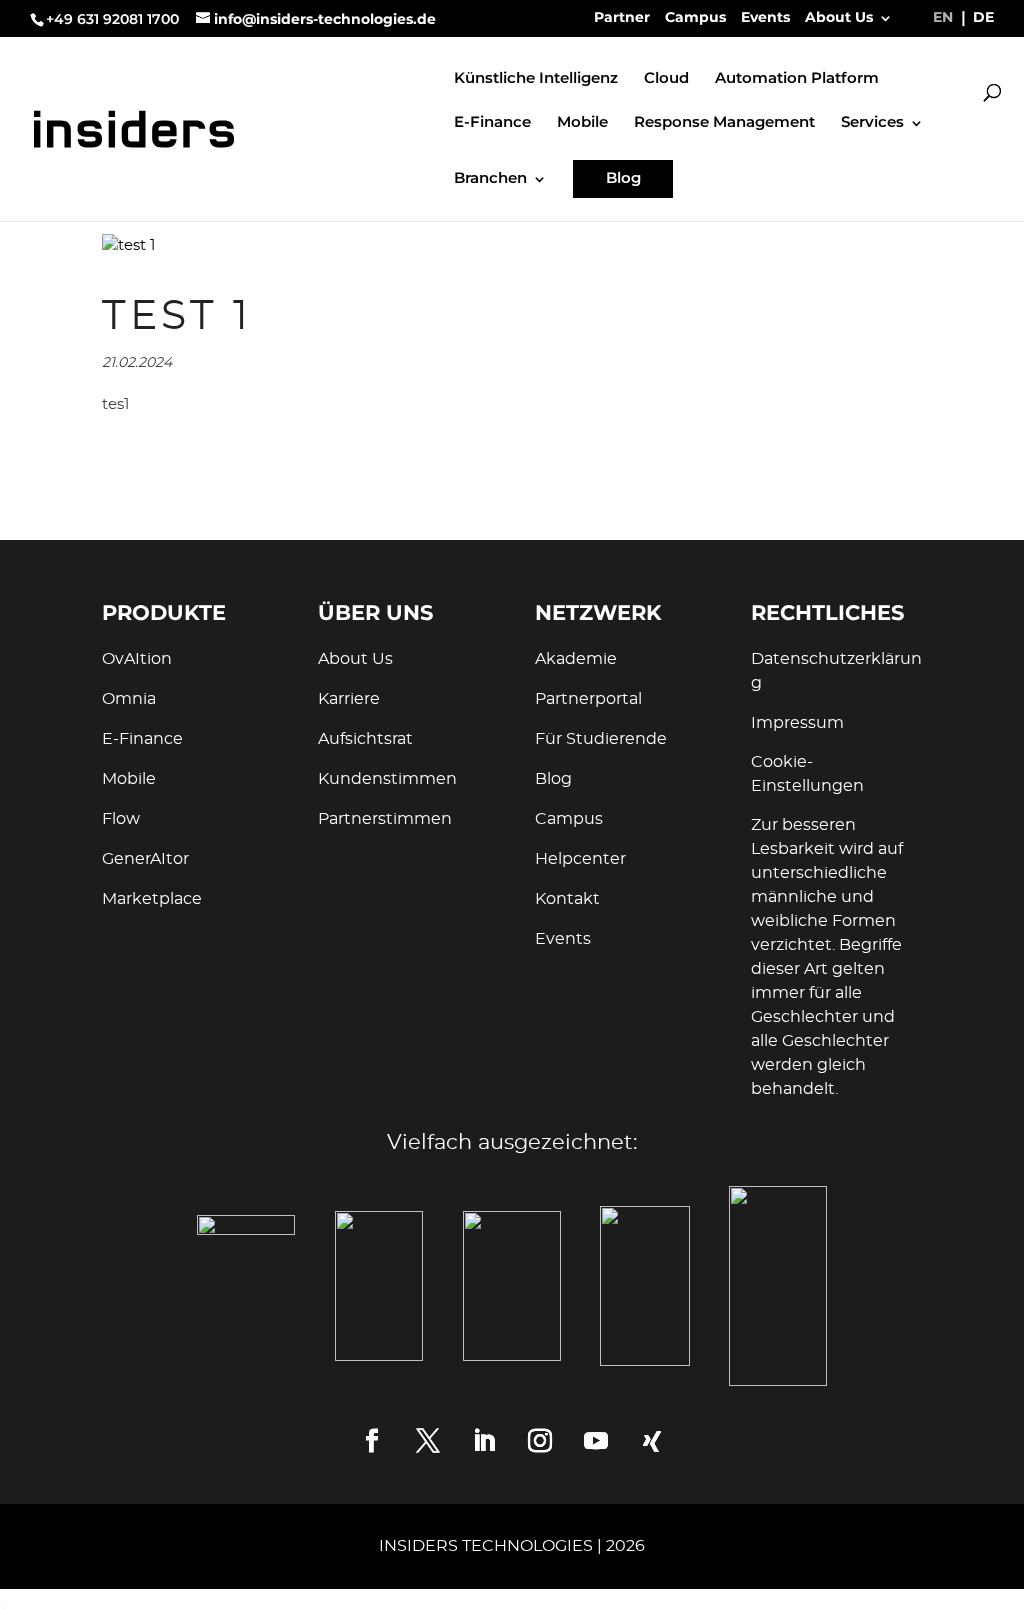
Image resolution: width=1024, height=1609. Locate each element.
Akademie (576, 659)
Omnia (129, 699)
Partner (622, 18)
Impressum (797, 723)
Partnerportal (588, 699)
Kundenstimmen (387, 779)
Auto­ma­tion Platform (797, 79)
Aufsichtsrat (365, 739)
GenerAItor (145, 859)
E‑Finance (492, 123)
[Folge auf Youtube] (596, 1441)
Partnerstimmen (385, 819)
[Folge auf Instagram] (540, 1441)
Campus (695, 18)
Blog (623, 178)
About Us (839, 18)
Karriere (349, 699)
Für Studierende (601, 739)
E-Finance (142, 739)
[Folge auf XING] (652, 1441)
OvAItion (137, 659)
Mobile (582, 123)
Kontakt (567, 899)
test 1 (177, 316)
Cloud (666, 79)
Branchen (490, 179)
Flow (121, 819)
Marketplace (152, 899)
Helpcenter (580, 859)
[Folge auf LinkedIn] (484, 1441)
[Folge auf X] (428, 1441)
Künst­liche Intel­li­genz (536, 79)
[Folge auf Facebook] (372, 1441)
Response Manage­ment (724, 123)
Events (765, 18)
